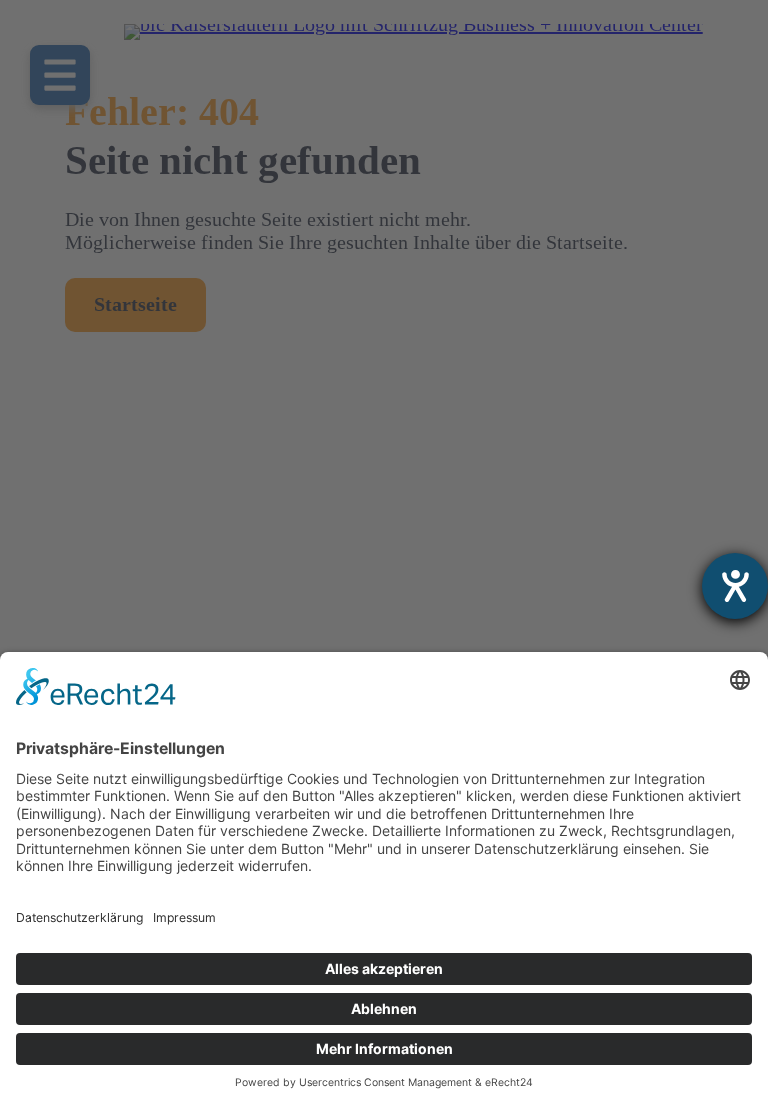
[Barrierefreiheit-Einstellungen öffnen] (735, 586)
